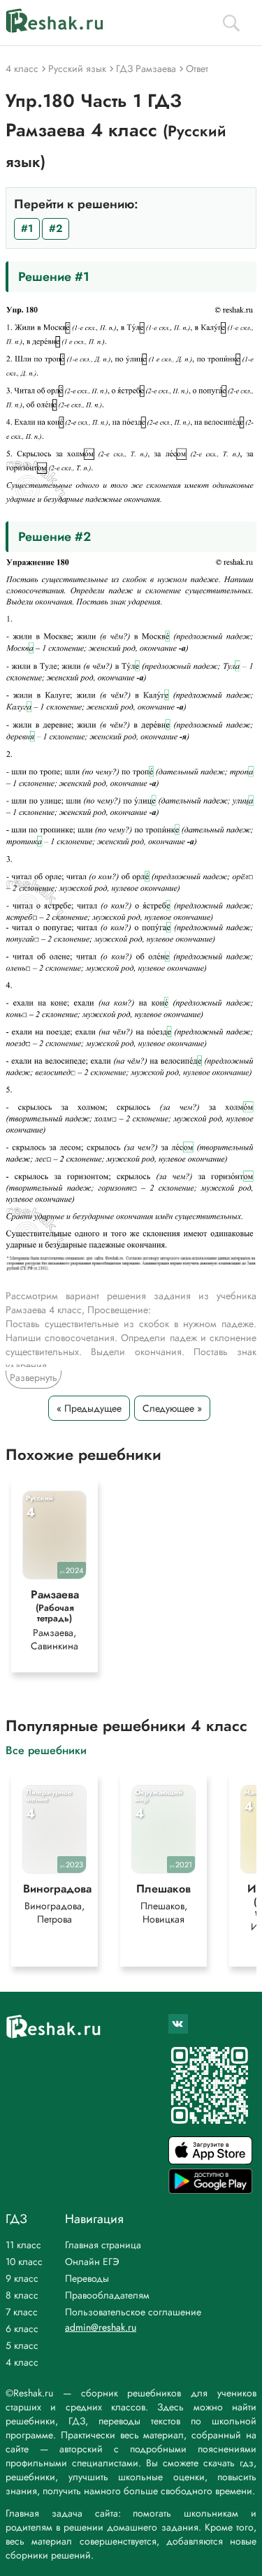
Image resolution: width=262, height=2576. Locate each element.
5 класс (22, 2345)
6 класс (22, 2329)
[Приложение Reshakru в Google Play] (210, 2190)
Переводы (87, 2278)
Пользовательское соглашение (133, 2312)
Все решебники (46, 1750)
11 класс (23, 2245)
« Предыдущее (89, 1408)
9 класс (22, 2278)
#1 (27, 229)
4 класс (22, 2362)
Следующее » (172, 1408)
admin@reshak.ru (101, 2327)
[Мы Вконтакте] (178, 2024)
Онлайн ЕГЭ (92, 2262)
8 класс (22, 2295)
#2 (56, 229)
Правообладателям (107, 2295)
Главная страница (103, 2245)
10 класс (24, 2262)
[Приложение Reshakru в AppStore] (210, 2161)
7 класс (22, 2312)
